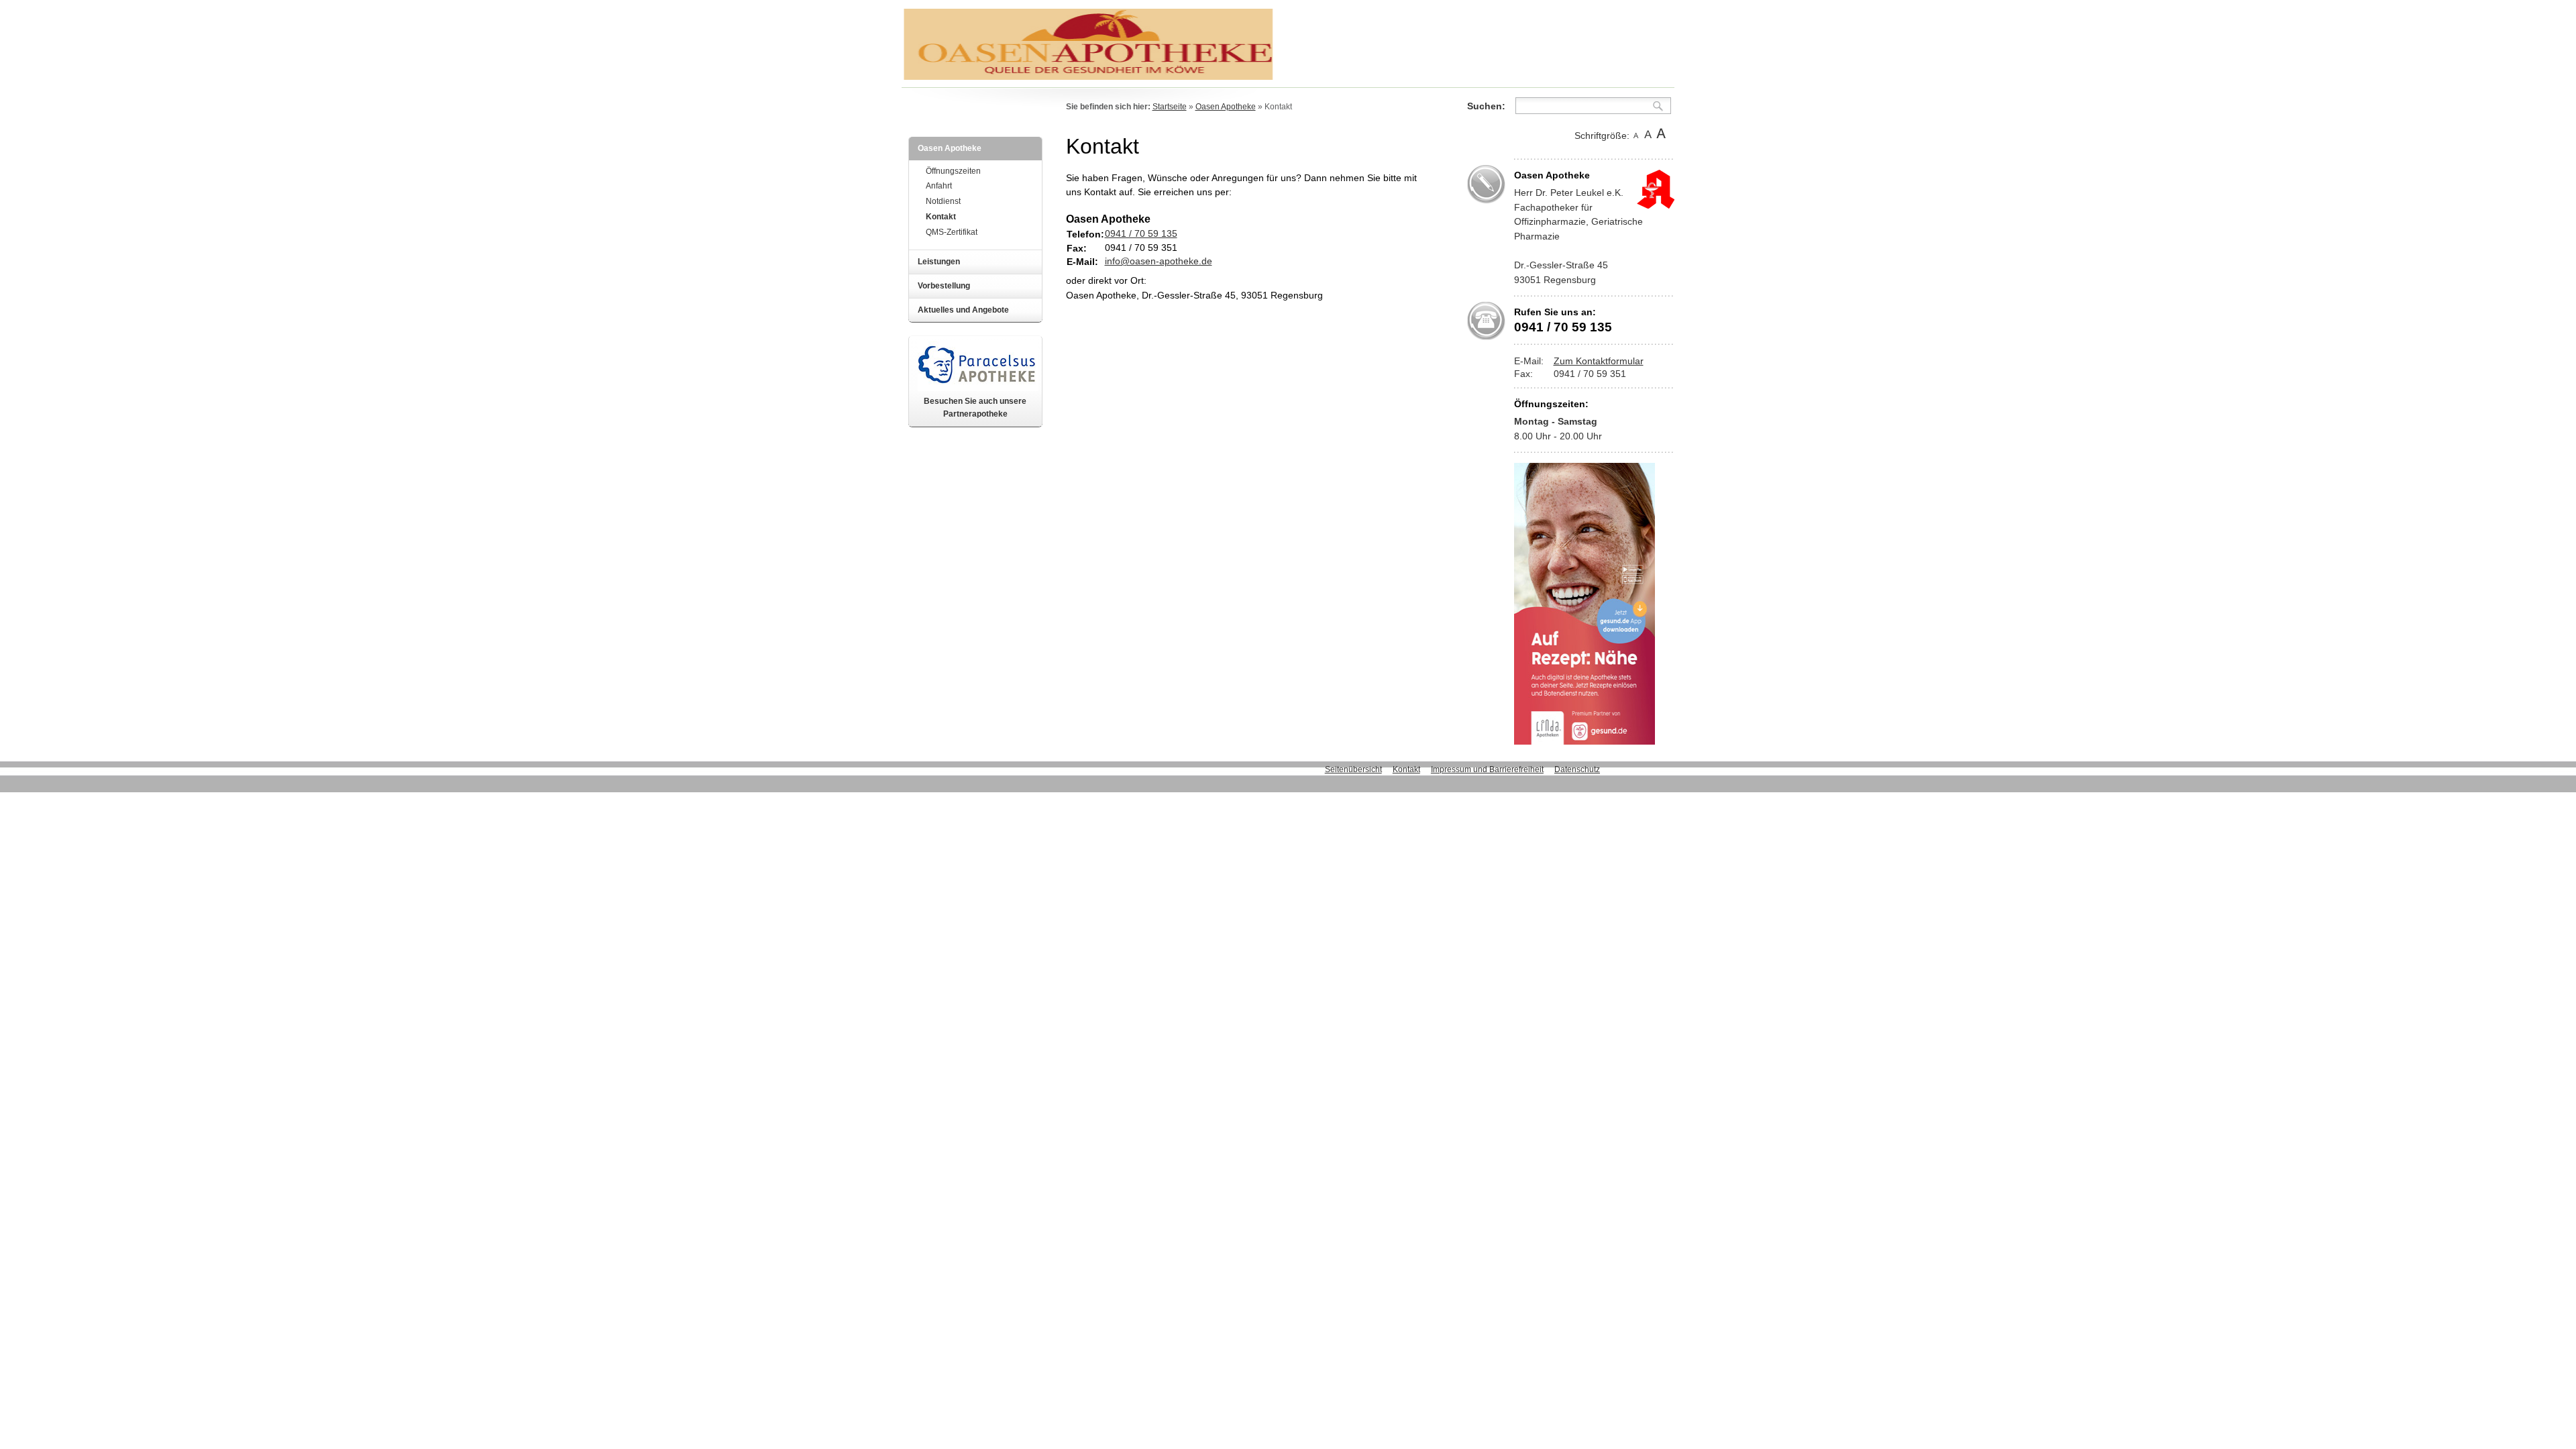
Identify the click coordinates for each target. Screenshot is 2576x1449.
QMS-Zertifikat (952, 232)
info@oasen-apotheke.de (1159, 261)
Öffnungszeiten (953, 171)
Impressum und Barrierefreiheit (1487, 769)
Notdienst (943, 201)
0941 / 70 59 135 (1141, 233)
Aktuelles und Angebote (963, 310)
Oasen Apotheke (950, 148)
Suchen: (1486, 106)
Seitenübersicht (1353, 769)
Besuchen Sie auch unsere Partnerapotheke (975, 408)
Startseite (1170, 107)
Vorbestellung (944, 286)
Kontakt (941, 217)
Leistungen (939, 262)
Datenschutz (1577, 769)
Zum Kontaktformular (1599, 361)
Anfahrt (939, 186)
